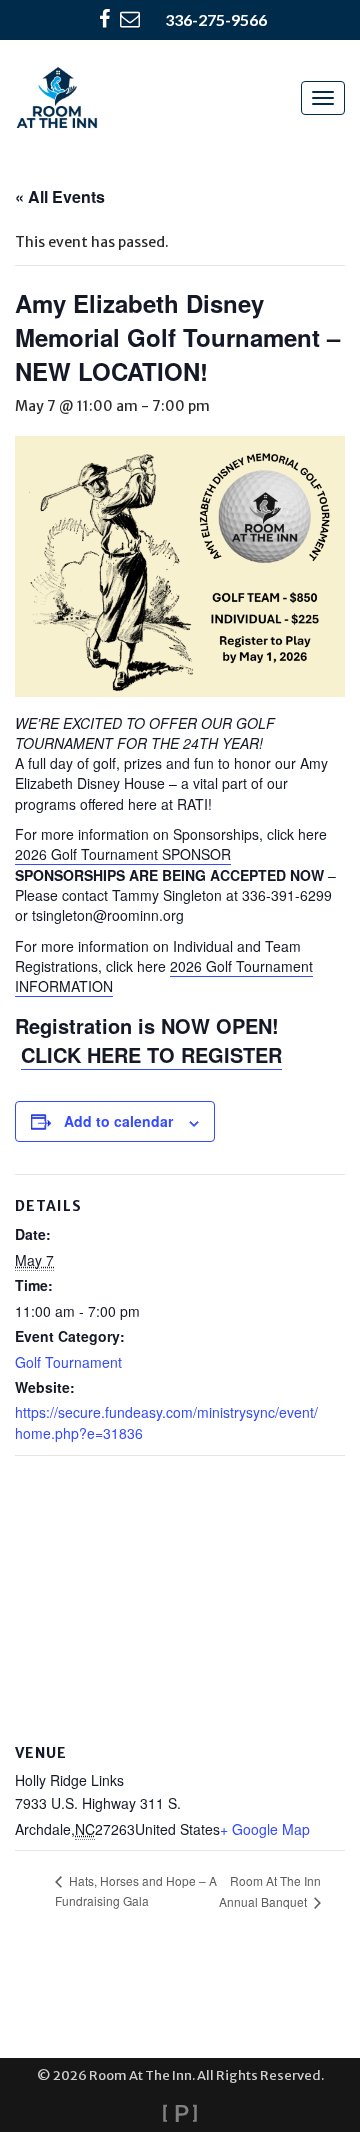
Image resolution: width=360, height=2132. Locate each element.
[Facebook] (104, 20)
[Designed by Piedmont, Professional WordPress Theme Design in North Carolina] (180, 2113)
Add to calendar (118, 1121)
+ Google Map (265, 1829)
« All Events (60, 196)
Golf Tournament (68, 1362)
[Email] (130, 20)
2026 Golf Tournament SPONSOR (123, 854)
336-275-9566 (216, 19)
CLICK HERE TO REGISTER (151, 1054)
